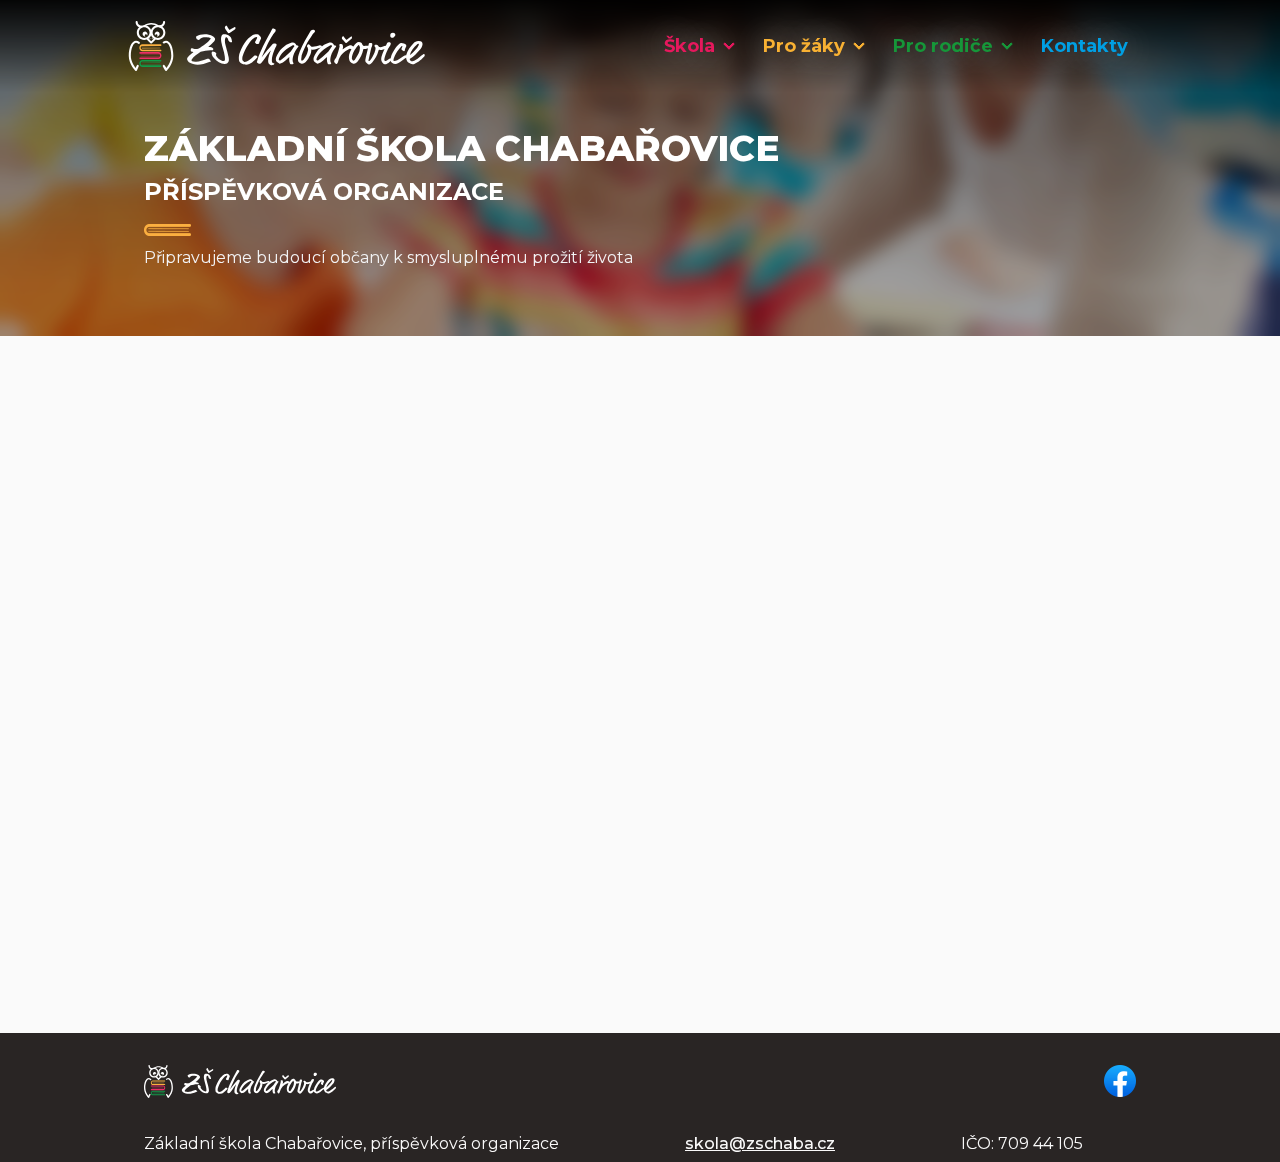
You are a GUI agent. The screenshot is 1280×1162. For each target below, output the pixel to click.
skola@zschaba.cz (760, 1143)
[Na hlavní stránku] (277, 46)
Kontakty (1084, 46)
